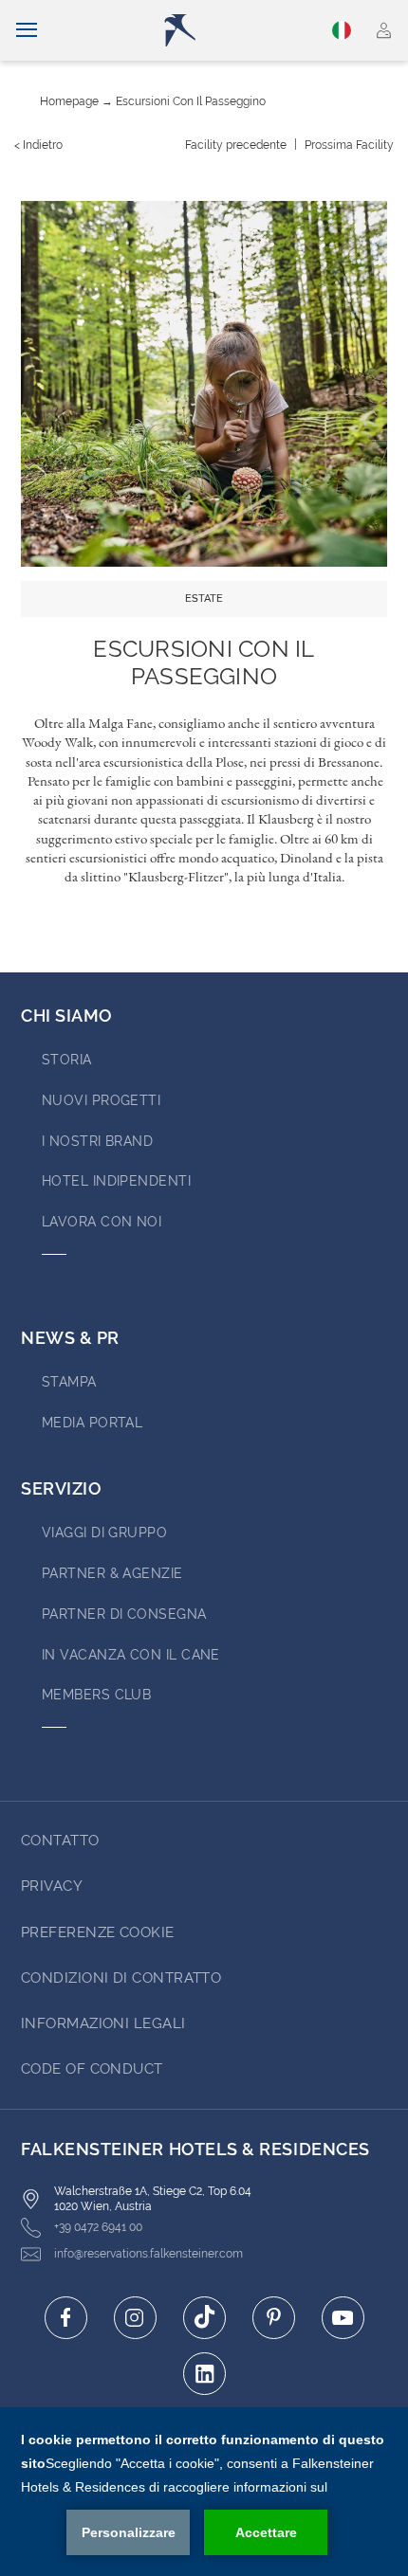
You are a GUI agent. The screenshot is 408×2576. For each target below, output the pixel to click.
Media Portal (92, 1423)
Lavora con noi (102, 1222)
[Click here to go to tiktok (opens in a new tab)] (204, 2318)
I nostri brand (97, 1141)
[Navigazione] (27, 30)
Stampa (69, 1382)
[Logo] (211, 30)
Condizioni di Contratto (121, 1978)
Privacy (52, 1886)
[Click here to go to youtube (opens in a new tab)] (343, 2318)
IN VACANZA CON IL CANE (131, 1655)
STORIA (67, 1060)
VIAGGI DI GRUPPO (104, 1533)
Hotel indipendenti (116, 1181)
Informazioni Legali (103, 2023)
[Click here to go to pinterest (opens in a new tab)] (274, 2318)
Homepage (69, 101)
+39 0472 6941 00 (98, 2227)
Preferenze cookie (98, 1932)
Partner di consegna (124, 1614)
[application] (204, 2492)
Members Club (96, 1695)
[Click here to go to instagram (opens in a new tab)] (135, 2318)
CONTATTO (60, 1841)
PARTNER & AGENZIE (112, 1573)
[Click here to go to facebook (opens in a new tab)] (66, 2318)
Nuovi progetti (101, 1100)
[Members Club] (384, 30)
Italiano (344, 30)
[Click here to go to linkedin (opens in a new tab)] (204, 2374)
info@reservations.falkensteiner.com (148, 2254)
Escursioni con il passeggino (191, 101)
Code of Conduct (92, 2069)
